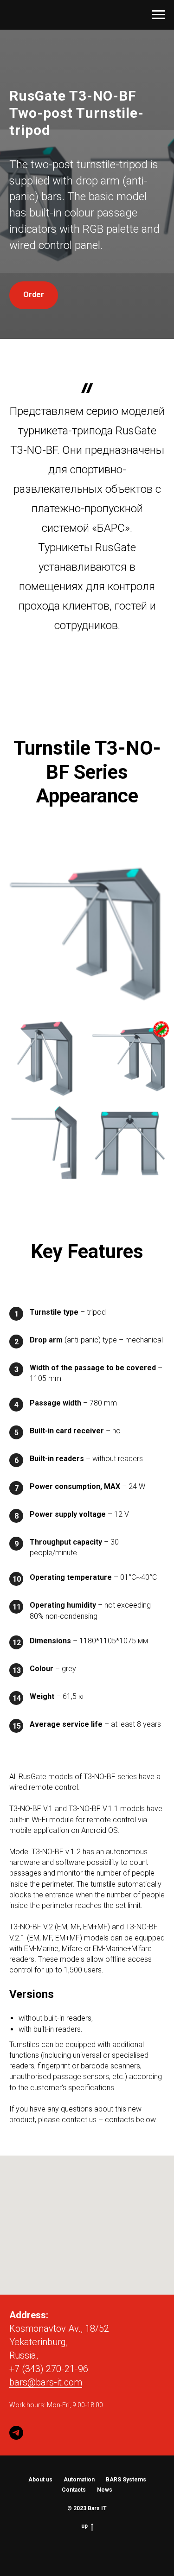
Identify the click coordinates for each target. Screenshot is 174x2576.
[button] (34, 1429)
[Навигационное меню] (158, 15)
